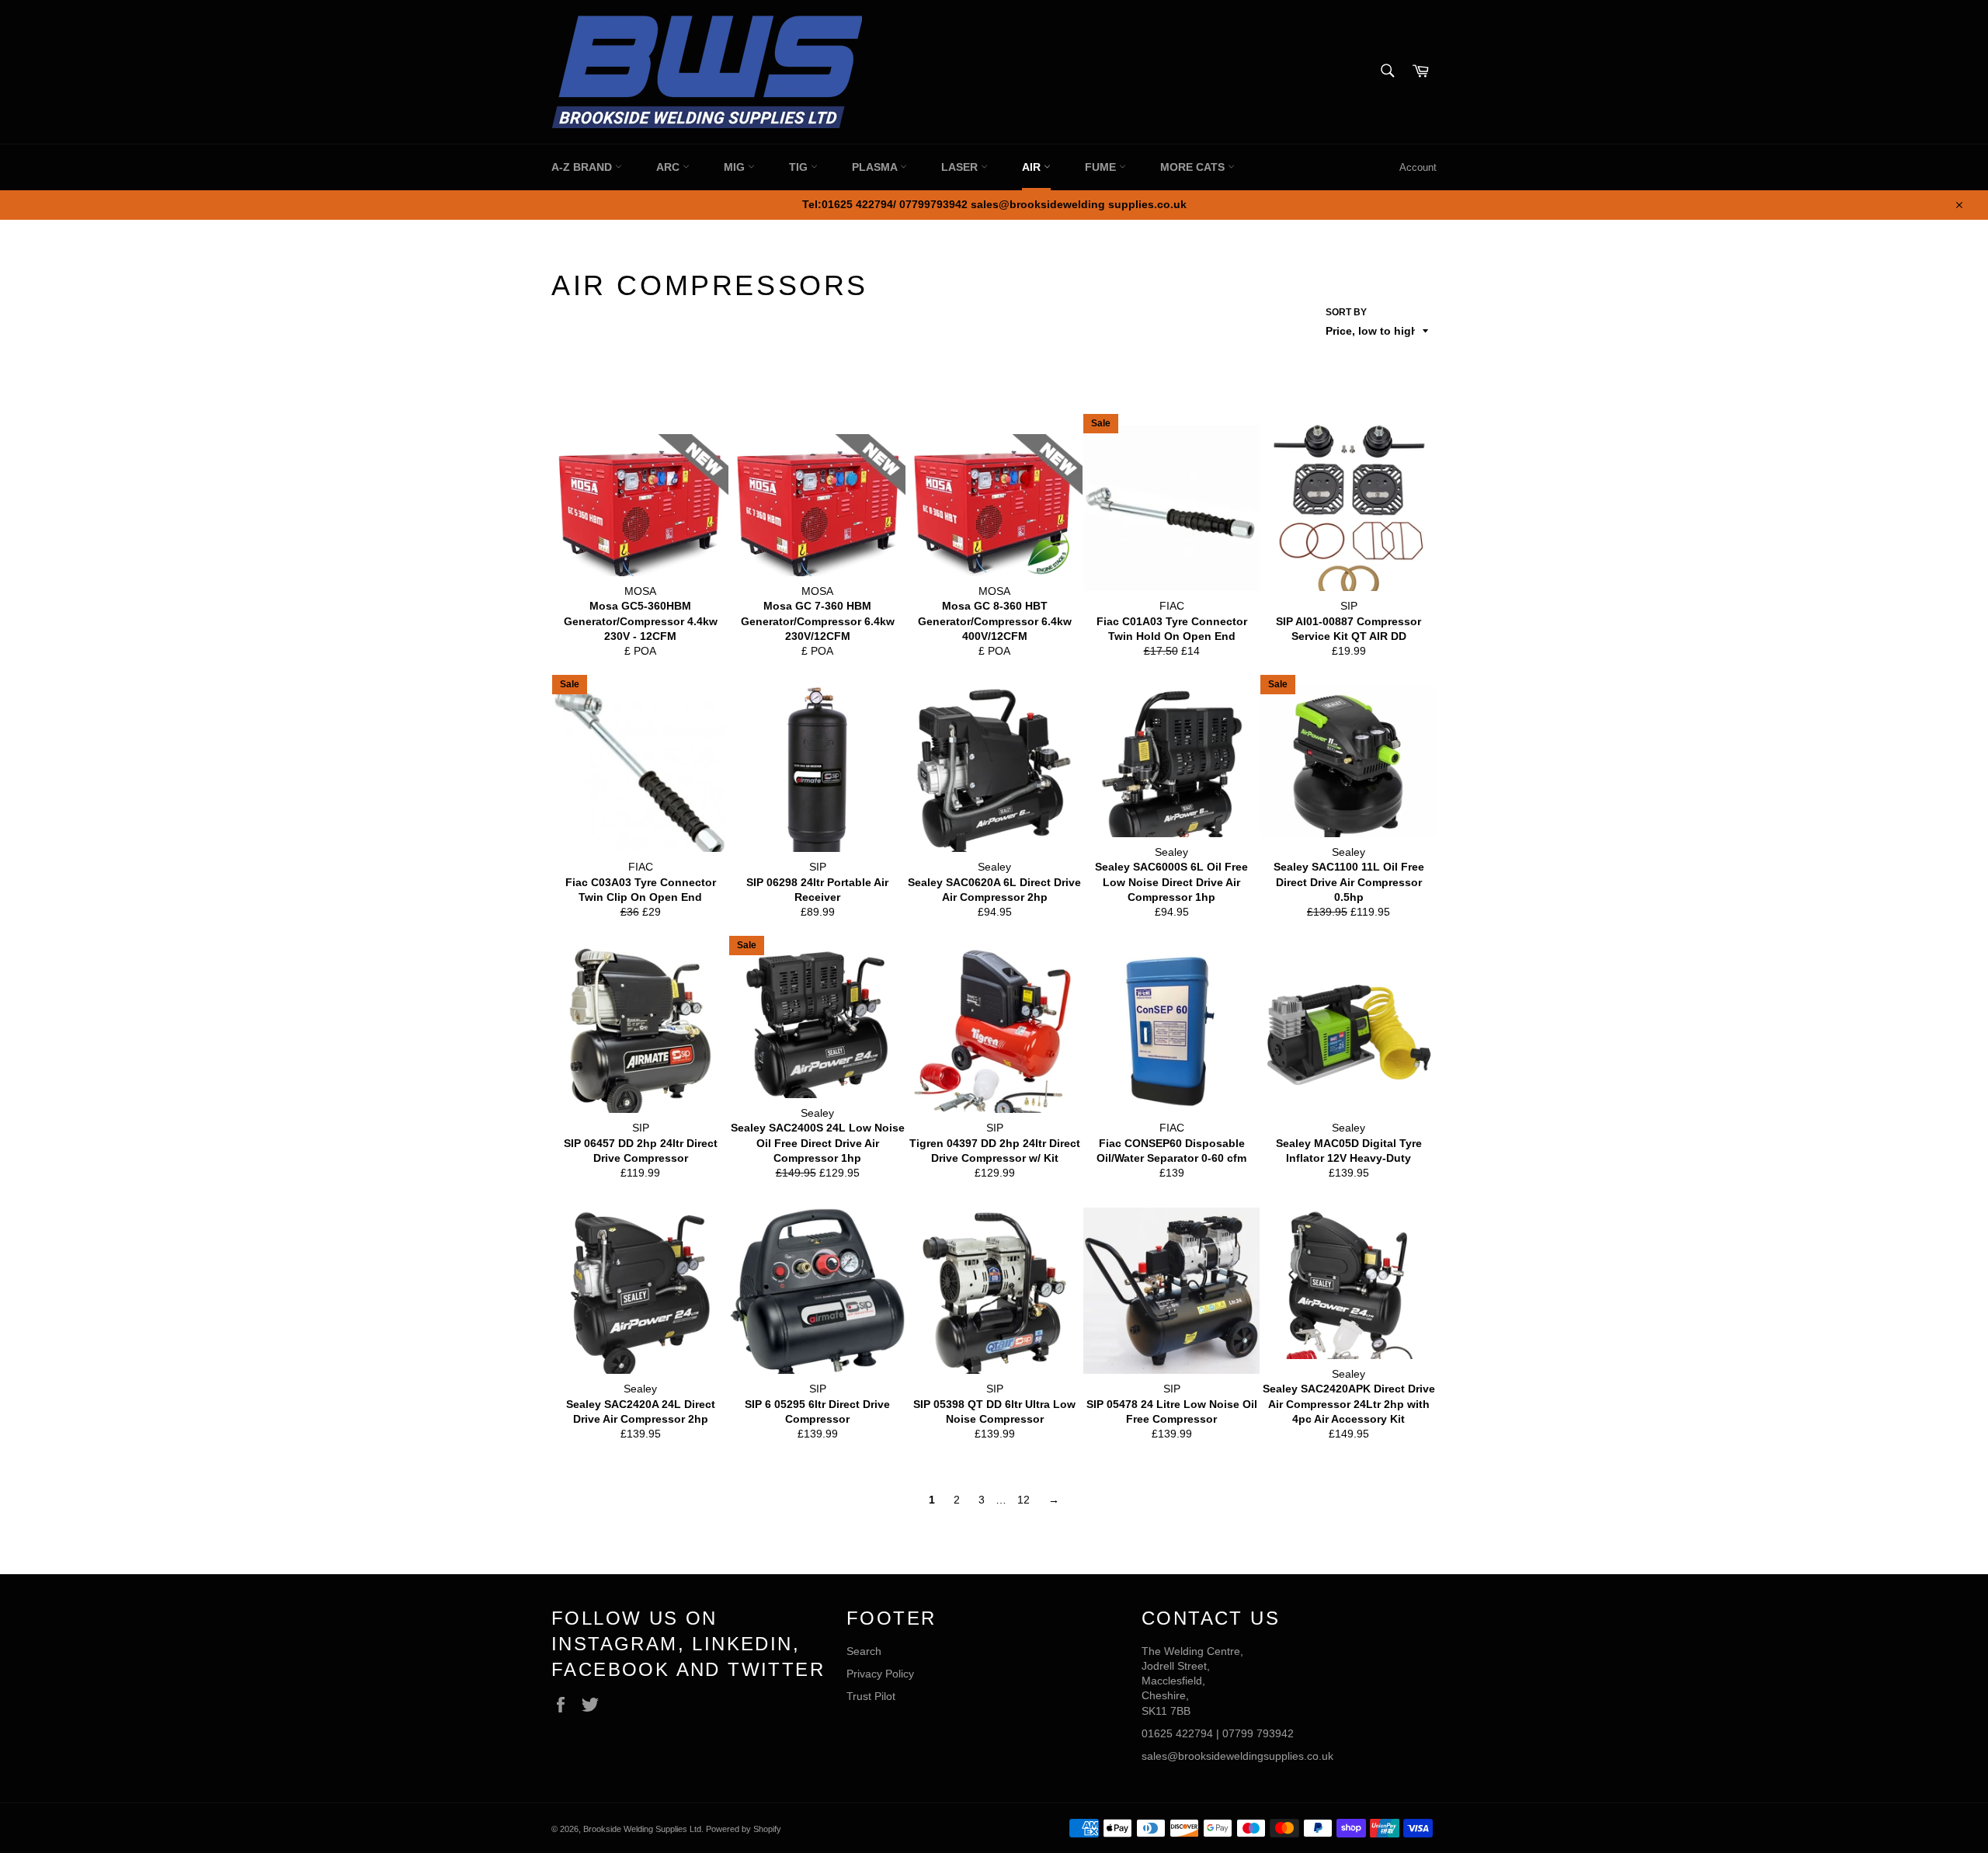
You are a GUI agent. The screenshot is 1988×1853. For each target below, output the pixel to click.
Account (1418, 167)
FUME (1102, 167)
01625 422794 (1177, 1733)
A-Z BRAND (583, 167)
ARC (669, 167)
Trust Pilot (871, 1696)
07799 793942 (1258, 1733)
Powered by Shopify (744, 1829)
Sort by (1346, 312)
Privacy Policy (880, 1674)
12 (1024, 1500)
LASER (961, 167)
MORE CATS (1194, 167)
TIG (800, 167)
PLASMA (876, 167)
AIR (1033, 167)
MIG (736, 167)
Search (864, 1651)
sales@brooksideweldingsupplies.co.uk (1237, 1756)
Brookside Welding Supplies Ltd (642, 1829)
